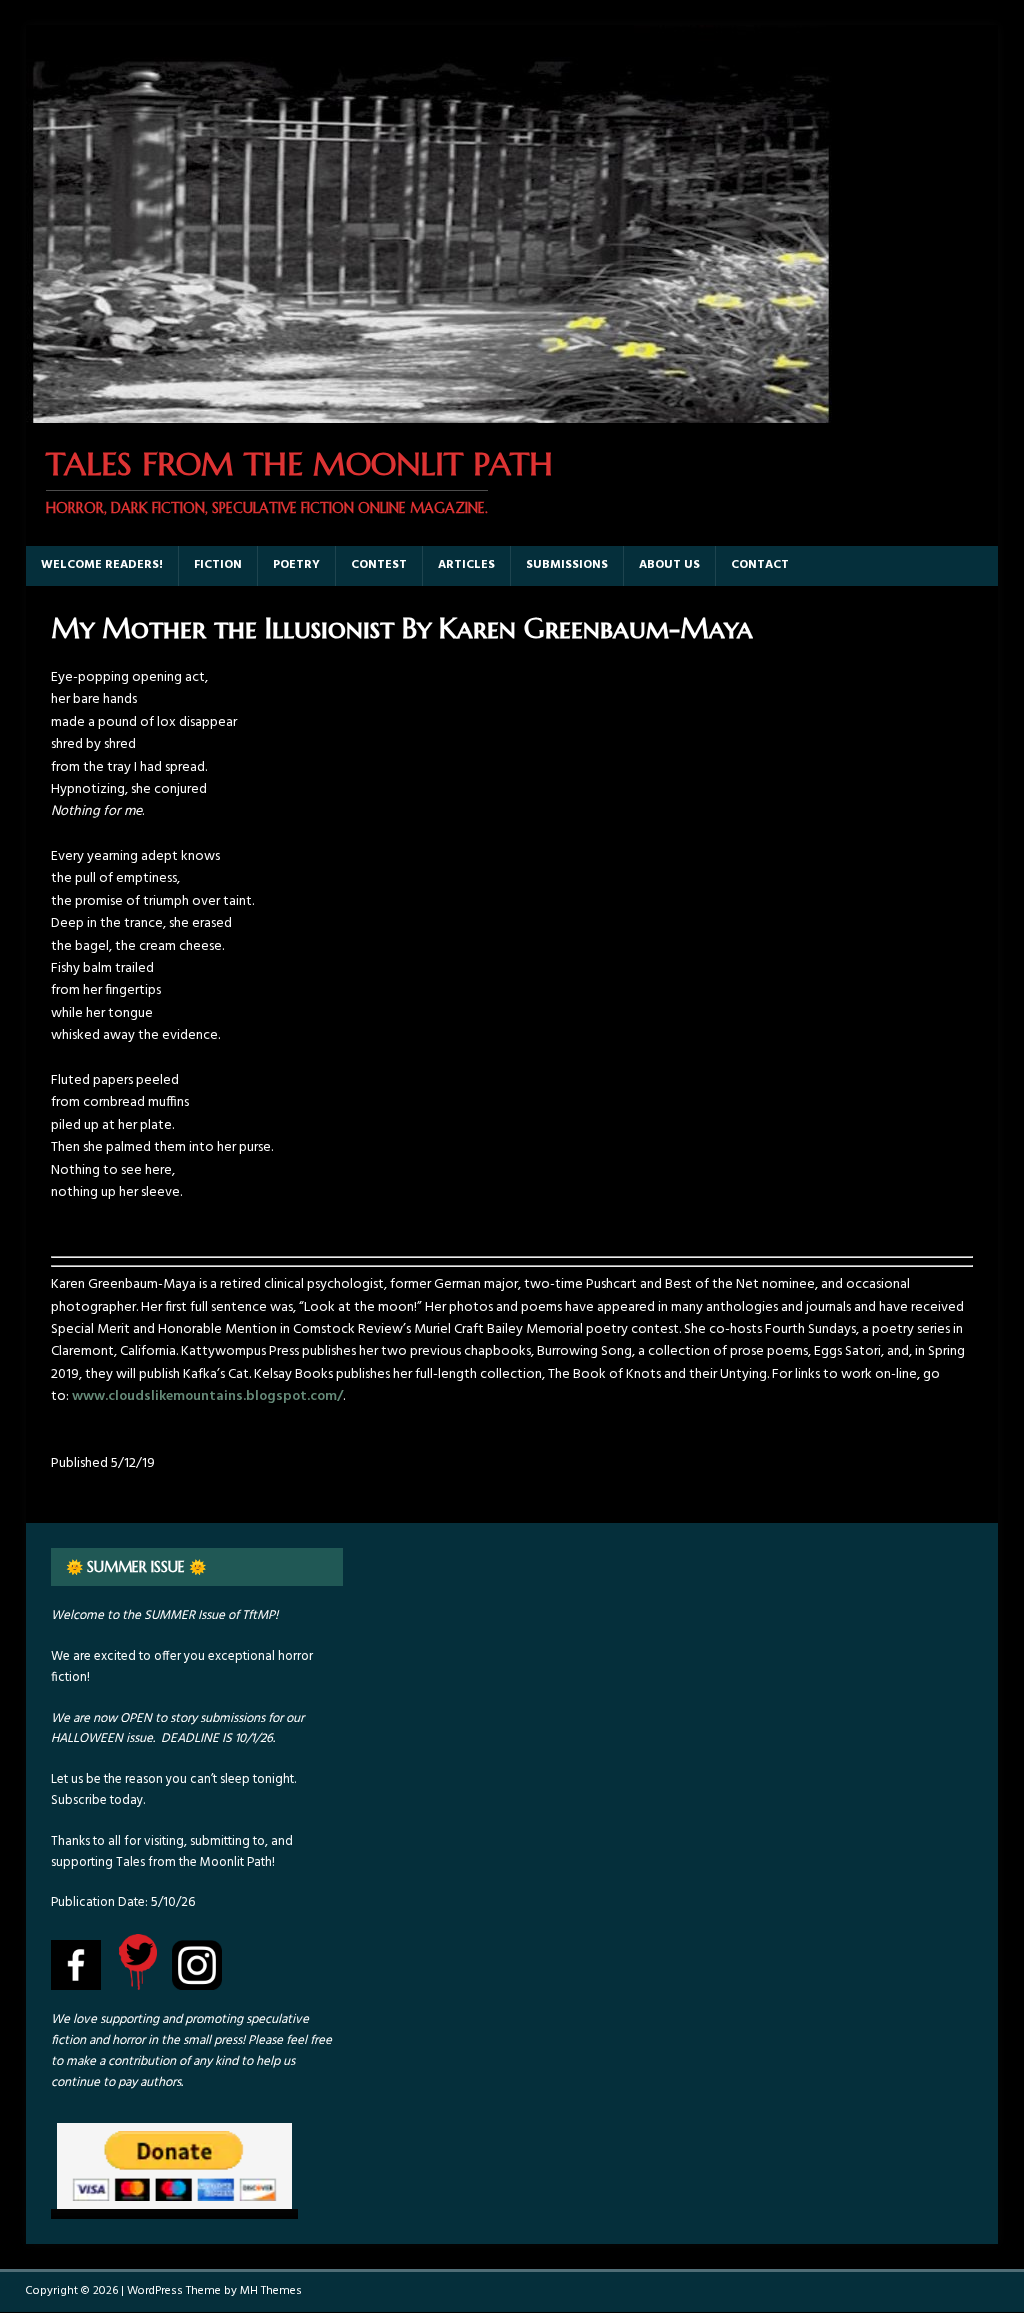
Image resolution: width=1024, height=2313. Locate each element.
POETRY (296, 565)
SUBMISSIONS (567, 565)
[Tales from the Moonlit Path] (429, 411)
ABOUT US (669, 565)
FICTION (218, 565)
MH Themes (271, 2291)
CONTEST (379, 565)
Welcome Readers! (102, 565)
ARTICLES (466, 565)
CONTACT (760, 565)
